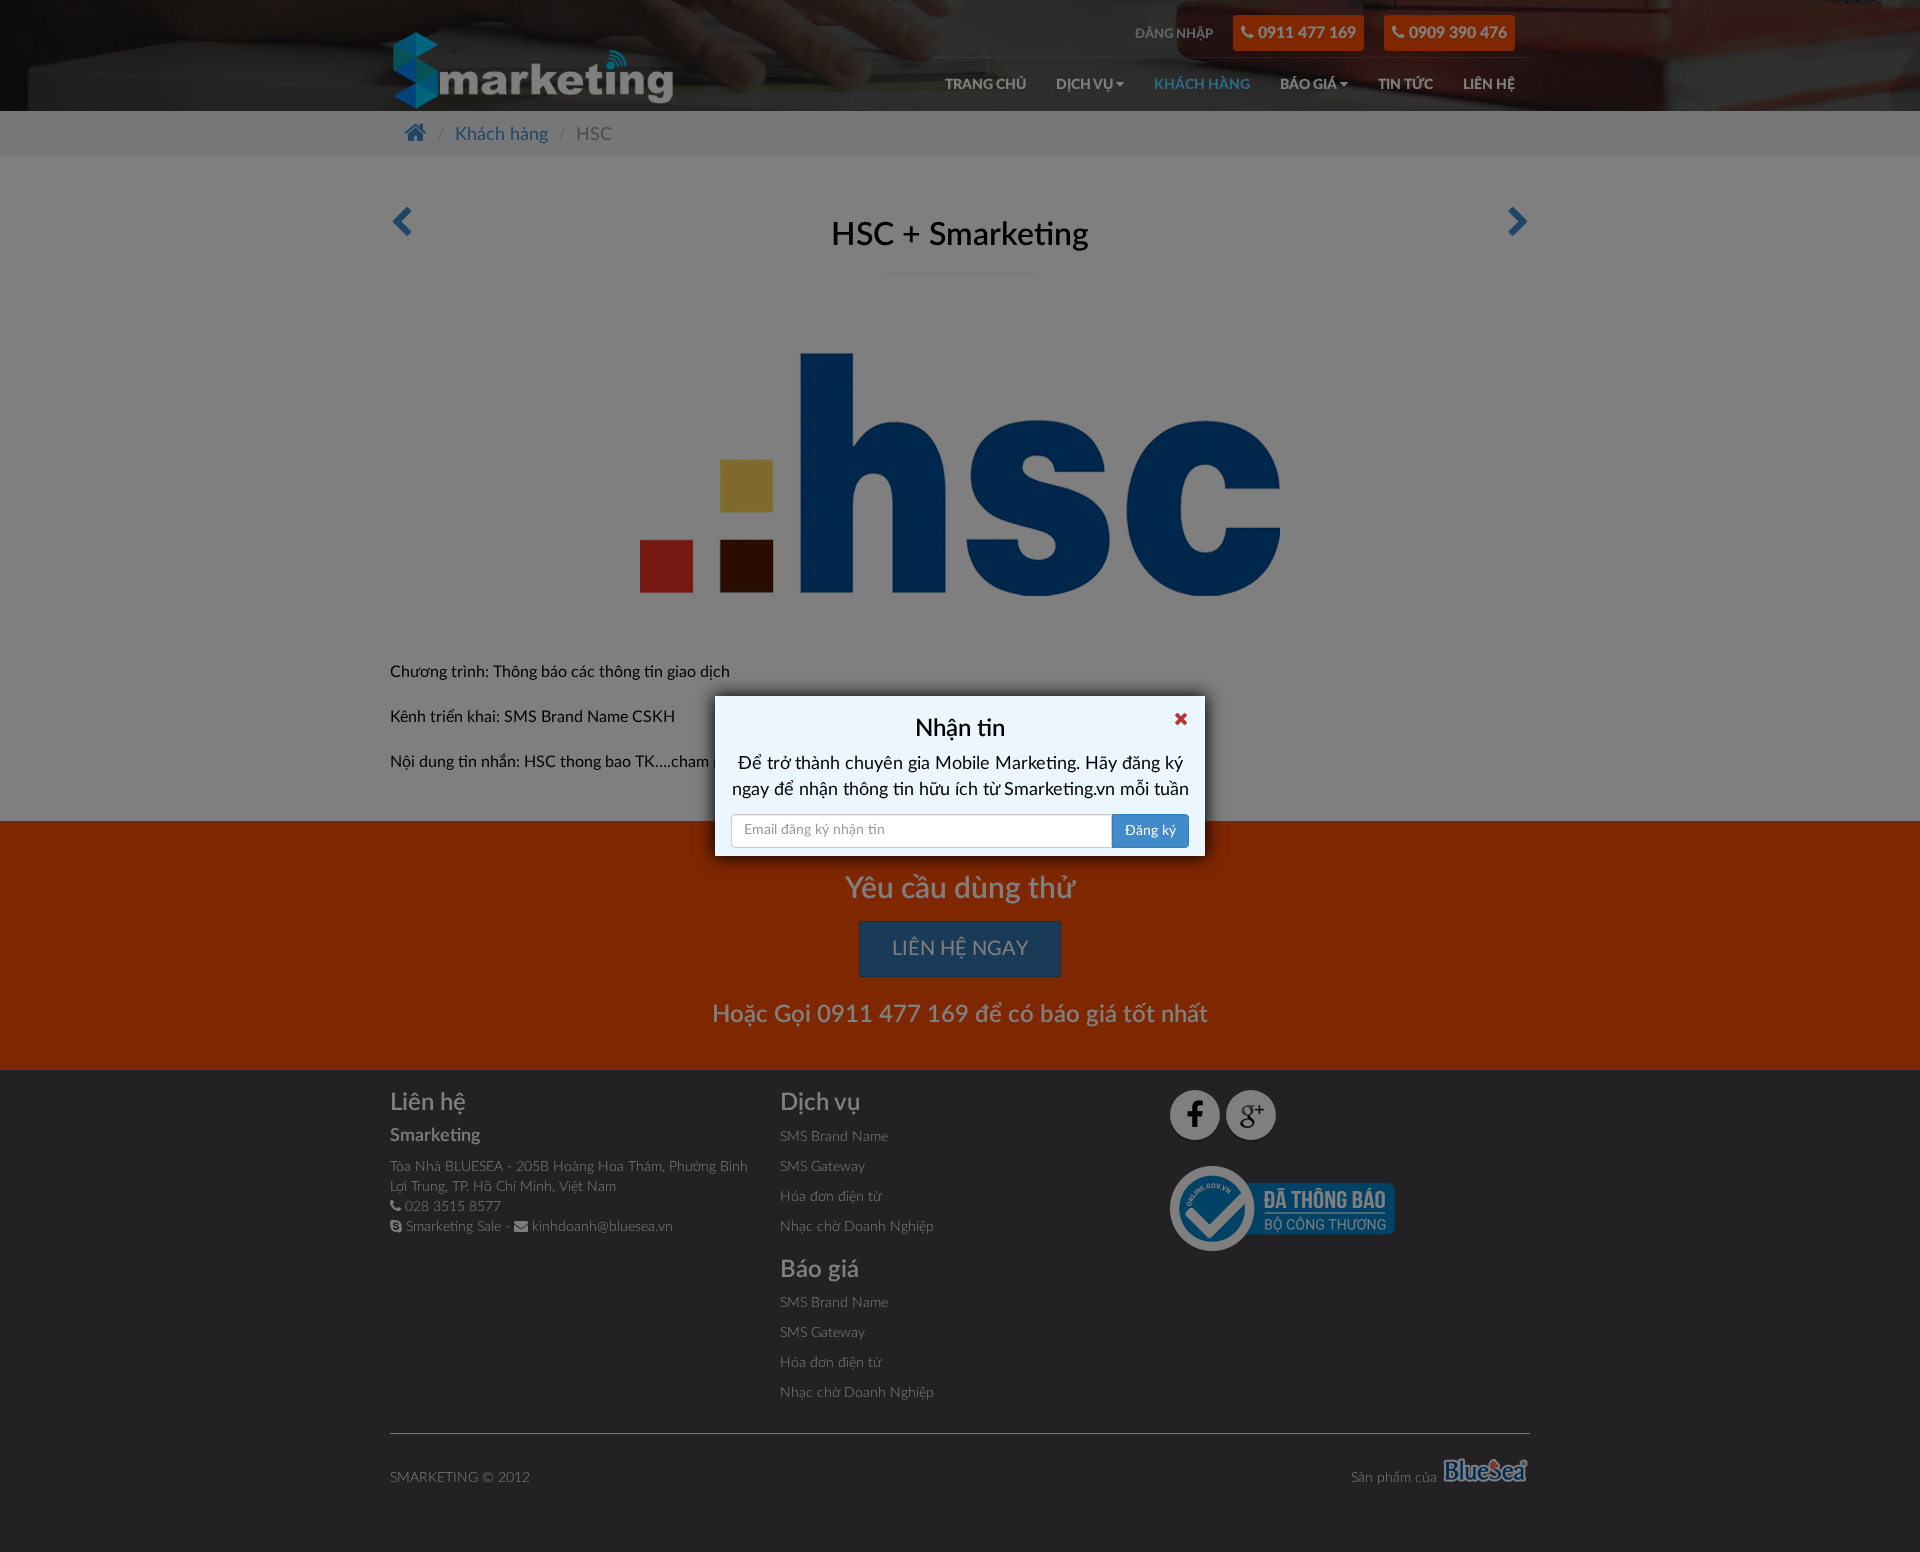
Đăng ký (1150, 831)
